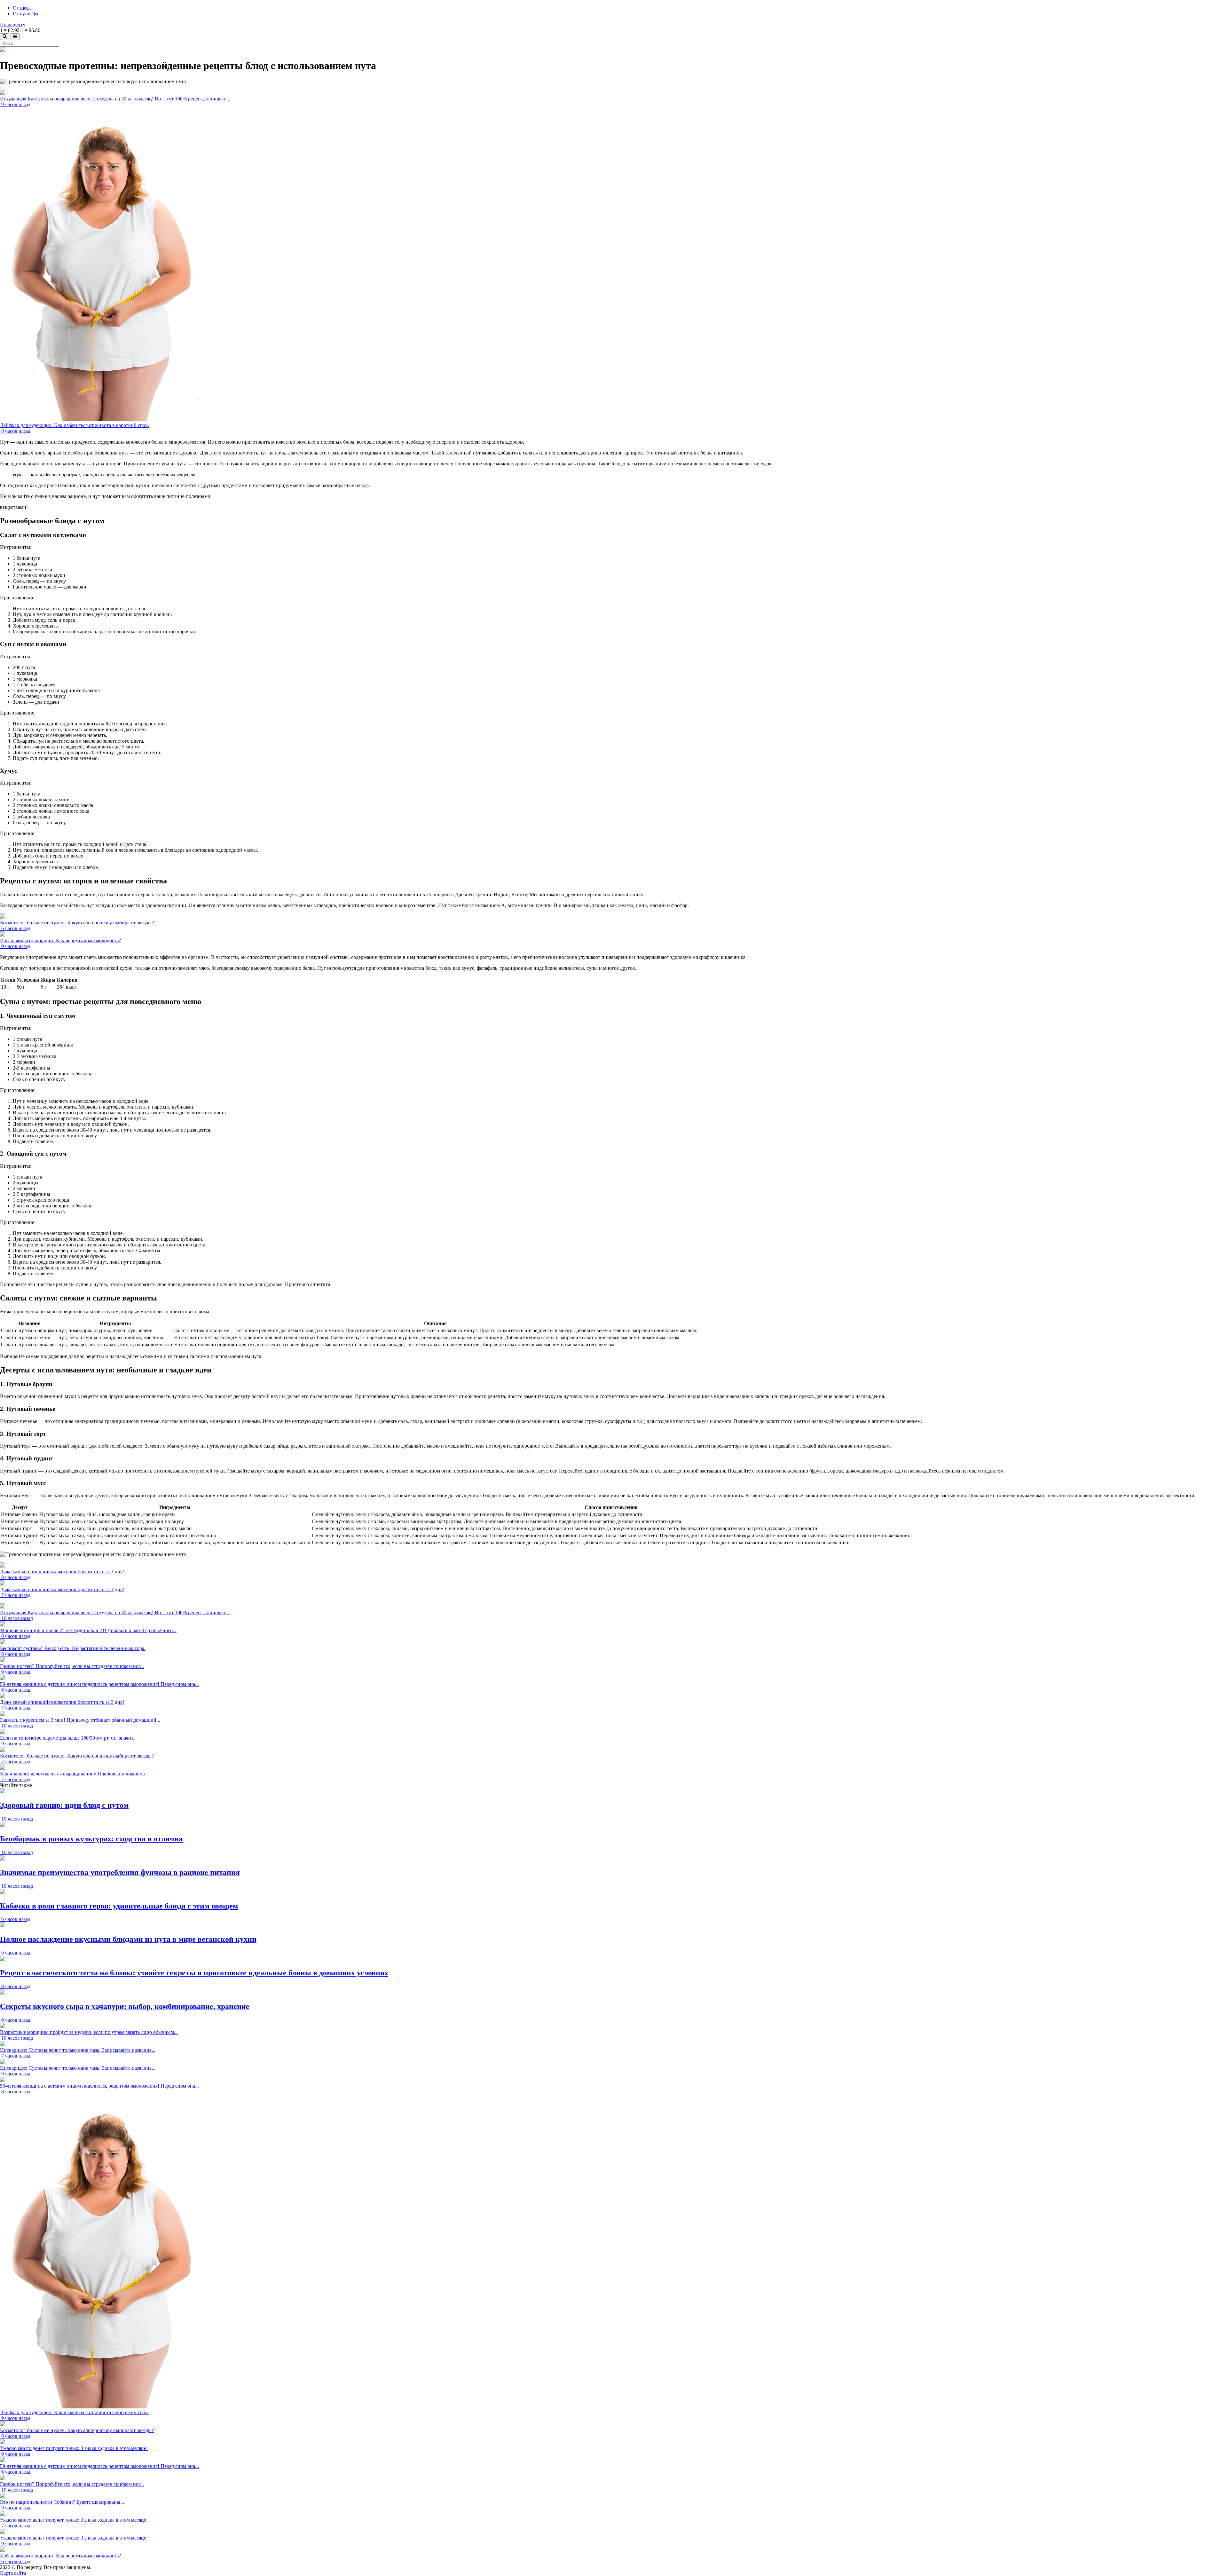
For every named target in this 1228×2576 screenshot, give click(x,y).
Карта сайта (13, 2573)
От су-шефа (25, 14)
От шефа (22, 8)
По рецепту (13, 24)
